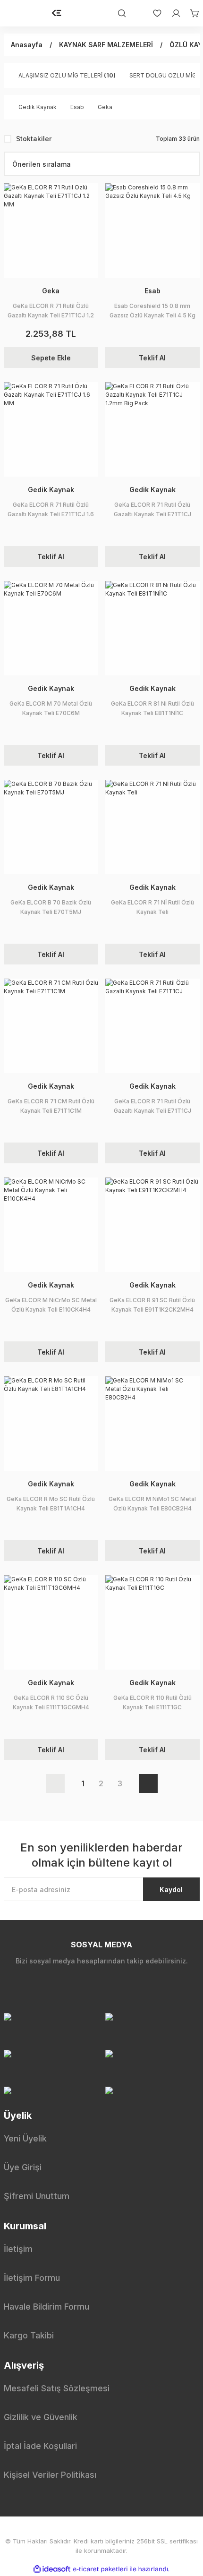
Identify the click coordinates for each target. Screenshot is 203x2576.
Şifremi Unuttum (37, 2196)
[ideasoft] (52, 2569)
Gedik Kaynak (51, 490)
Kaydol (171, 1889)
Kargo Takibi (29, 2335)
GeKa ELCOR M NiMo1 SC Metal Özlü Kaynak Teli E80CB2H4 (152, 1504)
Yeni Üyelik (25, 2138)
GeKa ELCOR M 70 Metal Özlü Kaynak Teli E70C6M (51, 708)
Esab (152, 291)
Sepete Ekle (51, 358)
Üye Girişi (23, 2167)
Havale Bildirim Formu (47, 2307)
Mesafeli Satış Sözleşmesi (57, 2388)
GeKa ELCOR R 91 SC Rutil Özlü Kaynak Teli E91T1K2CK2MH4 (152, 1305)
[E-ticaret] (100, 2569)
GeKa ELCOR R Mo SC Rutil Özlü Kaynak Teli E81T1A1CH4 (51, 1504)
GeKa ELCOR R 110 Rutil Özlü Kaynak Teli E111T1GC (152, 1702)
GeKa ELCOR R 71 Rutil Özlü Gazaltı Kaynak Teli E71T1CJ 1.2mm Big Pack (152, 510)
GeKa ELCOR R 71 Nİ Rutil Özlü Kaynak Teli (152, 907)
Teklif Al (152, 358)
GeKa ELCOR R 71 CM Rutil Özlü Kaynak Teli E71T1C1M (51, 1106)
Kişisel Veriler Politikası (50, 2475)
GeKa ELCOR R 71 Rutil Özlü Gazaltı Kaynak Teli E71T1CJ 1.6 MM (51, 510)
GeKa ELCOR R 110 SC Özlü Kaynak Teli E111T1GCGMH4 (51, 1702)
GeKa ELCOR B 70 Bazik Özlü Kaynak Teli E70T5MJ (51, 907)
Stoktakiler (34, 139)
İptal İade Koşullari (40, 2446)
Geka (51, 291)
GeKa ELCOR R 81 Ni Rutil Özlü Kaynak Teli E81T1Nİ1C (152, 708)
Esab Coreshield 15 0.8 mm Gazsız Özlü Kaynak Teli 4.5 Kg (152, 311)
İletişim (18, 2249)
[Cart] (190, 13)
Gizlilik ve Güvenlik (41, 2417)
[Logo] (57, 13)
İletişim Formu (32, 2278)
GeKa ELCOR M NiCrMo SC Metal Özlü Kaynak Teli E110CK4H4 (51, 1305)
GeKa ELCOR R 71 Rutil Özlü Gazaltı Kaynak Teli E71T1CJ (152, 1106)
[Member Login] (171, 13)
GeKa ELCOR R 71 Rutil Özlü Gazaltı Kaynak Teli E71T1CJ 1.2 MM (51, 311)
